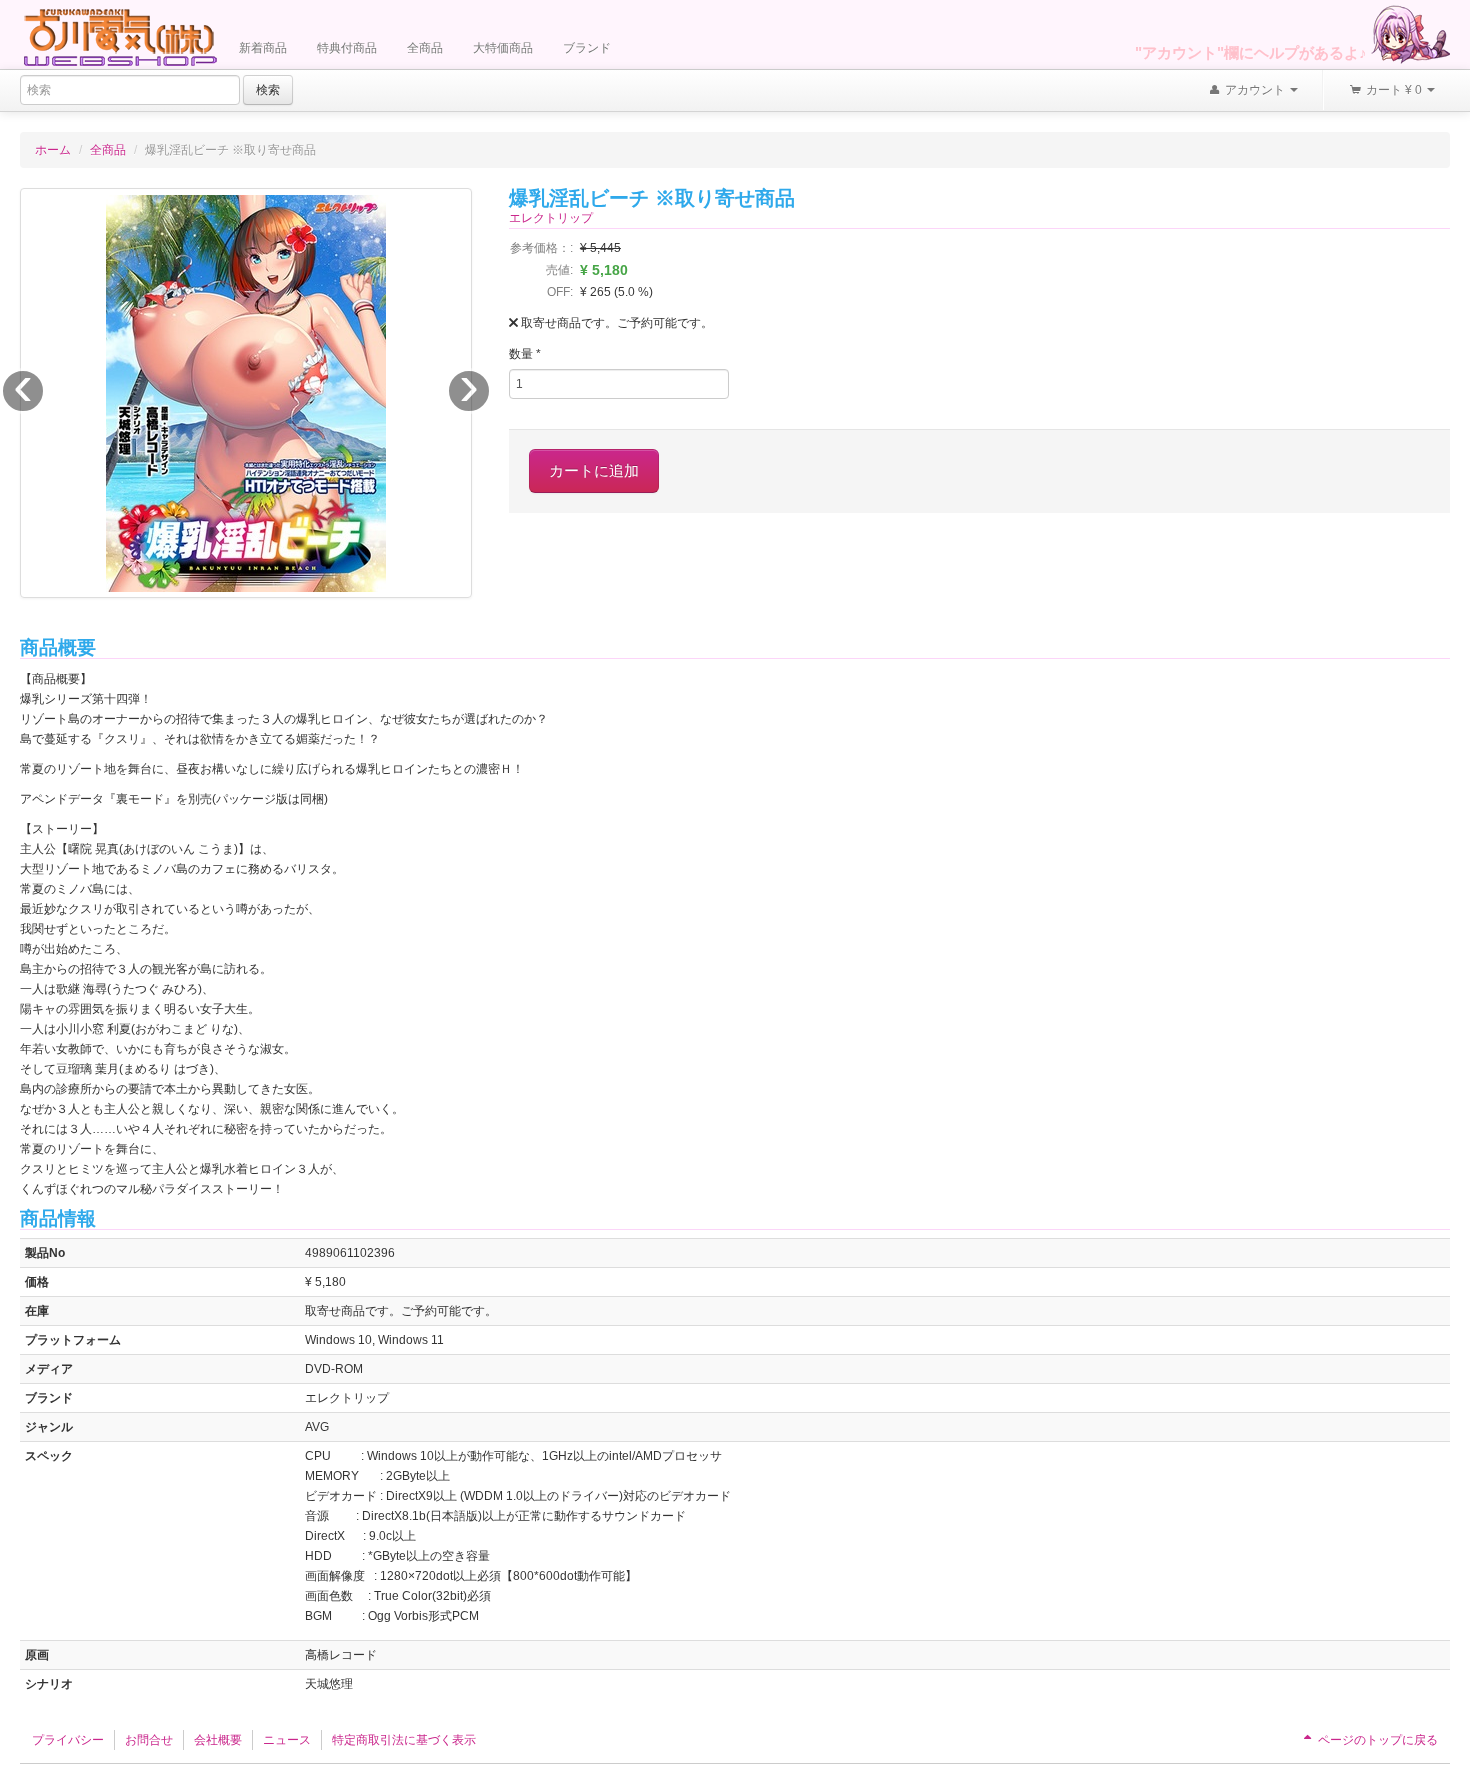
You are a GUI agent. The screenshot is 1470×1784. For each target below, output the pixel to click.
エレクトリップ (551, 218)
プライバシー (68, 1740)
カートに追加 (594, 470)
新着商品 (263, 48)
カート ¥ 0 (1394, 90)
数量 (525, 354)
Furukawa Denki (120, 36)
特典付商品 (347, 48)
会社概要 (218, 1740)
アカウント (1255, 90)
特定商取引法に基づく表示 (404, 1740)
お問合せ (149, 1740)
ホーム (53, 150)
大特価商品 (503, 48)
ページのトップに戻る (1376, 1740)
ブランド (587, 48)
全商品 (425, 48)
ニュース (287, 1740)
